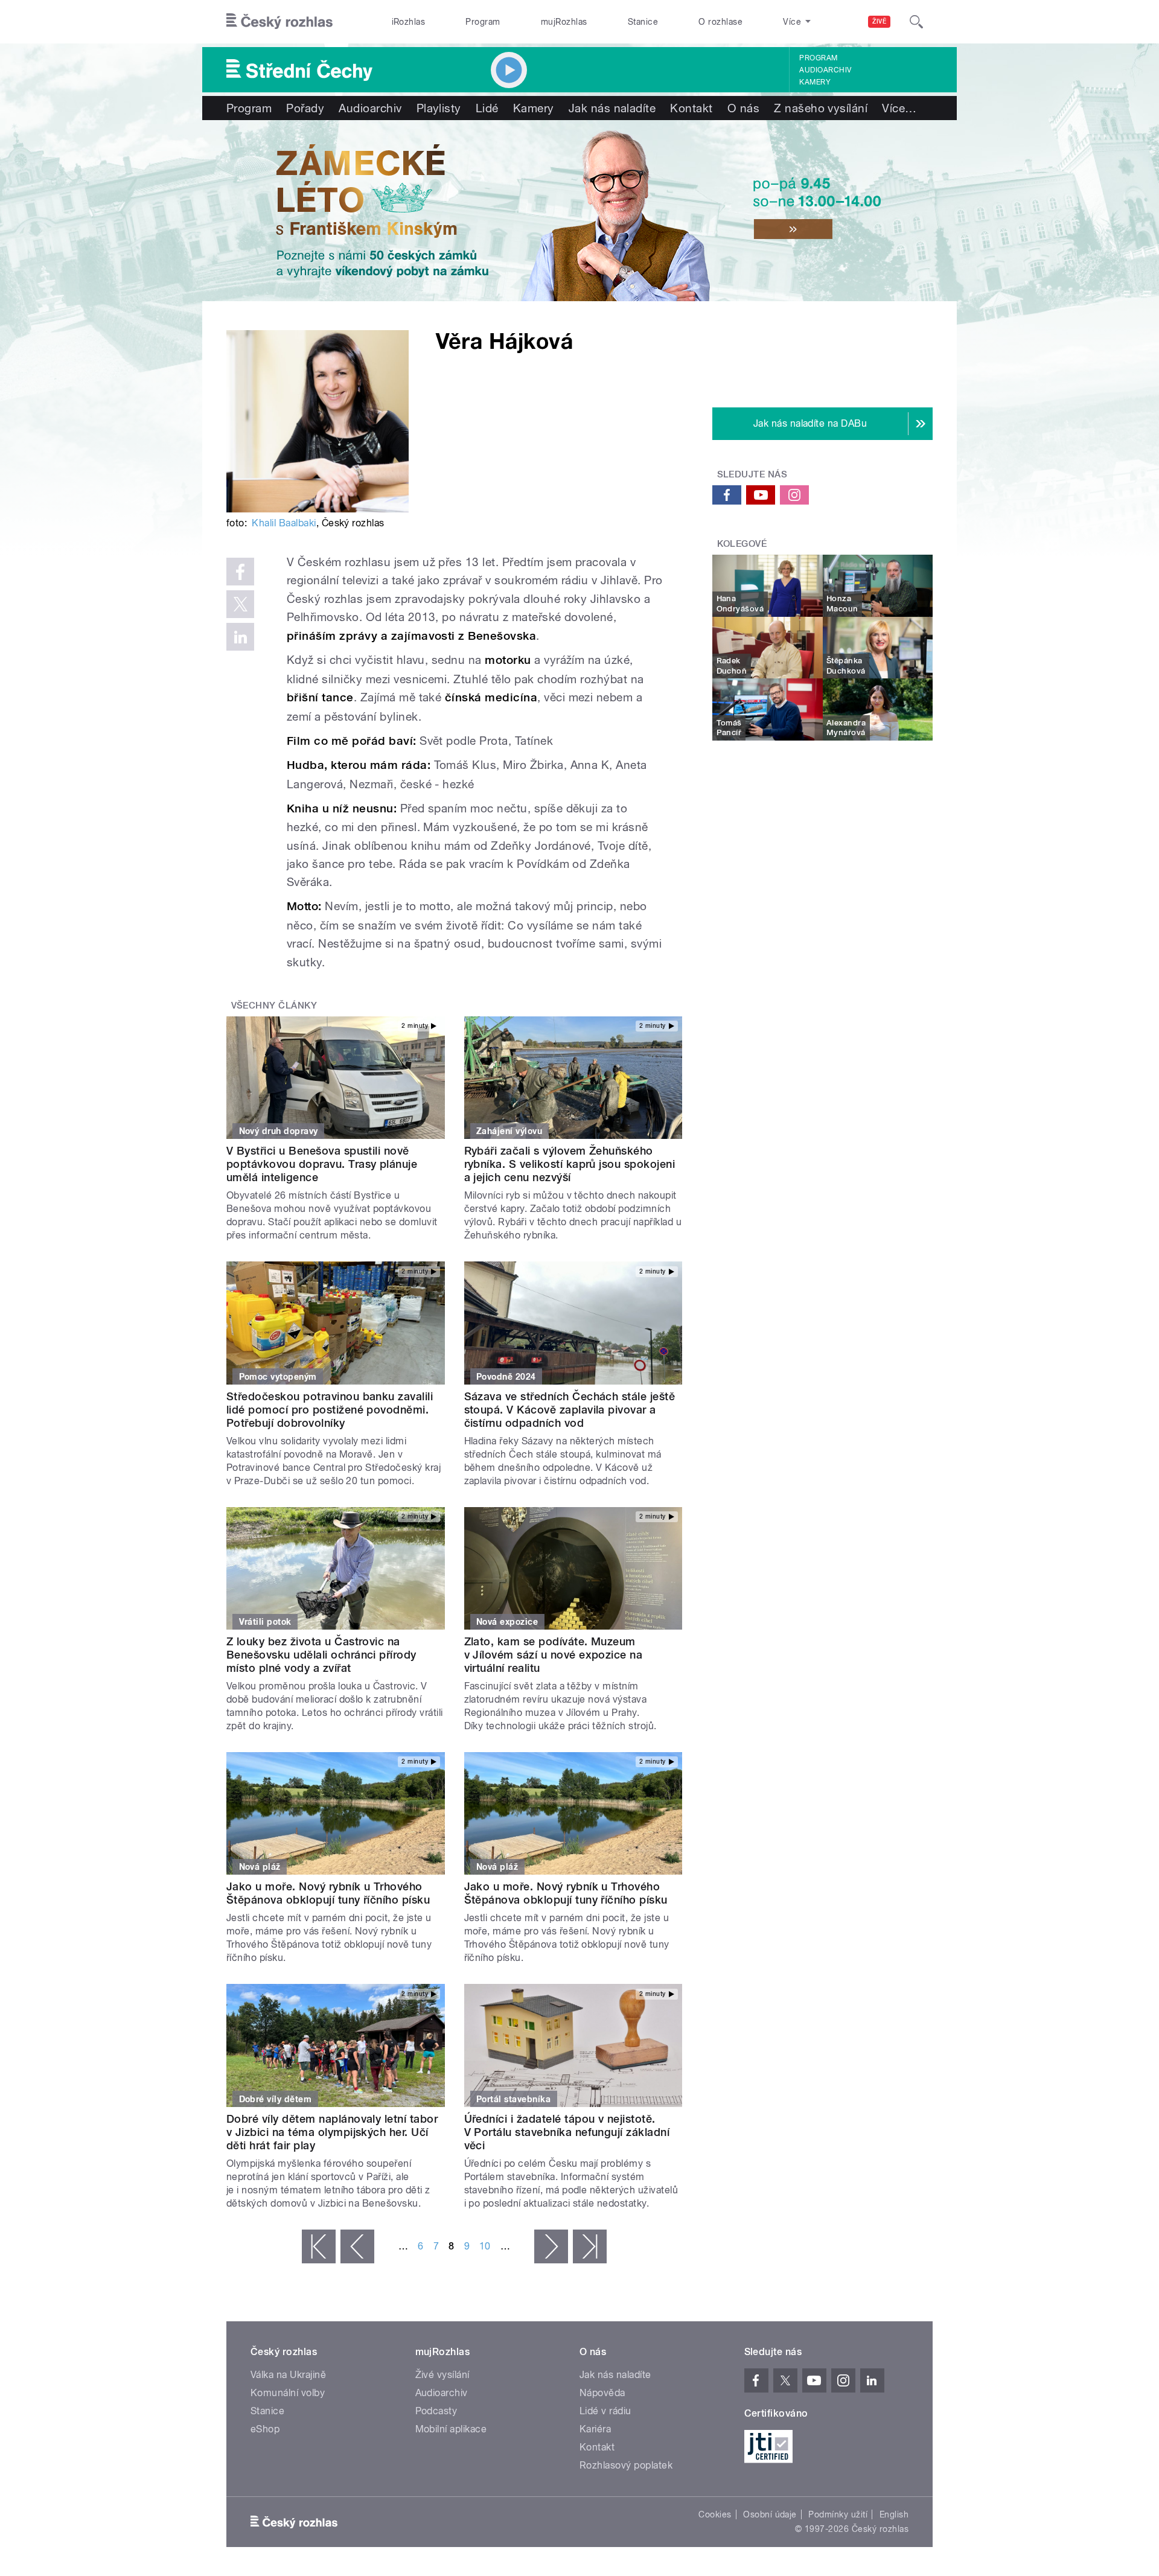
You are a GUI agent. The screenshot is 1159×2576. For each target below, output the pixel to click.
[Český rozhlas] (279, 22)
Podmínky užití (838, 2514)
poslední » (590, 2246)
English (894, 2514)
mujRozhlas (564, 22)
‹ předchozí (357, 2246)
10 (485, 2246)
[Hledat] (916, 22)
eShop (265, 2429)
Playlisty (439, 108)
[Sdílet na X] (240, 604)
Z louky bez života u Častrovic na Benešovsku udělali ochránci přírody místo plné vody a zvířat (321, 1655)
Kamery (815, 82)
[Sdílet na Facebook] (240, 572)
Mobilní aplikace (451, 2429)
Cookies (715, 2514)
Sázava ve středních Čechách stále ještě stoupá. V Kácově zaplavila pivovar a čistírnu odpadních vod (570, 1410)
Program (483, 22)
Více (899, 108)
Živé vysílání (442, 2375)
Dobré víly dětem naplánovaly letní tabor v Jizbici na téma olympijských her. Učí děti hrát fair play (332, 2132)
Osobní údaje (770, 2514)
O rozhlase (720, 22)
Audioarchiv (825, 70)
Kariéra (595, 2429)
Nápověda (602, 2393)
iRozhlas (409, 22)
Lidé (487, 108)
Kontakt (691, 108)
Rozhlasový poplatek (626, 2465)
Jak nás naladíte (612, 108)
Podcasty (436, 2411)
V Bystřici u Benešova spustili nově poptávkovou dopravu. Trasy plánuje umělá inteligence (322, 1164)
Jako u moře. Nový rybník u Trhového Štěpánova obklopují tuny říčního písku (328, 1893)
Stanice (643, 22)
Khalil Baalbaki (284, 523)
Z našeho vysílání (821, 108)
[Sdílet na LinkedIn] (240, 637)
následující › (551, 2246)
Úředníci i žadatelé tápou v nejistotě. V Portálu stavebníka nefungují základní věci (567, 2132)
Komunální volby (288, 2393)
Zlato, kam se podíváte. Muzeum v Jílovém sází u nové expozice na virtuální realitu (554, 1655)
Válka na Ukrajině (288, 2375)
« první (319, 2246)
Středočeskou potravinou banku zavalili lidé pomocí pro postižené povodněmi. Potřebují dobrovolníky (330, 1410)
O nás (743, 108)
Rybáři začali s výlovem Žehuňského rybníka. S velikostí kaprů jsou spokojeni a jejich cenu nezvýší (570, 1164)
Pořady (305, 108)
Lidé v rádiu (605, 2411)
